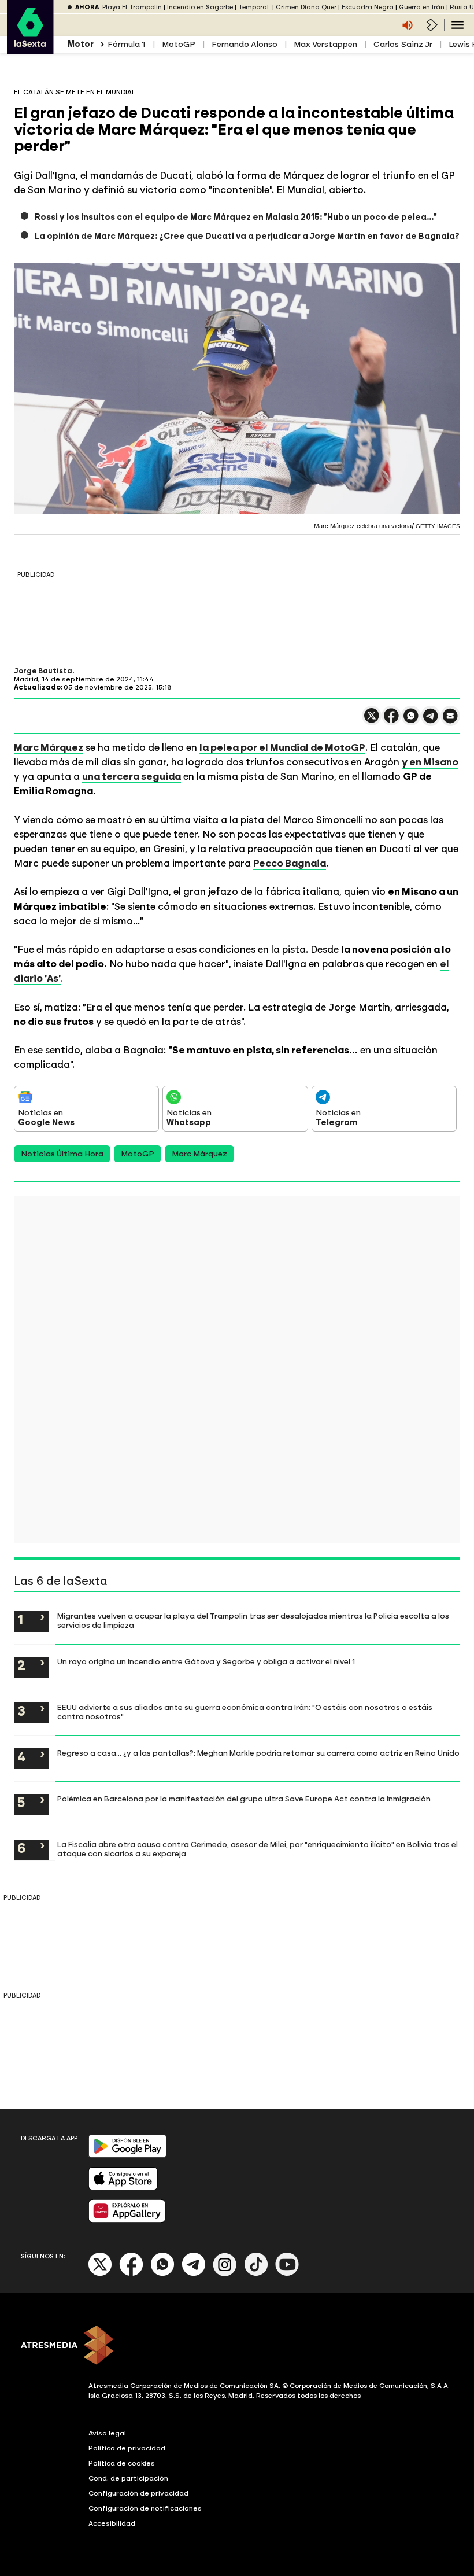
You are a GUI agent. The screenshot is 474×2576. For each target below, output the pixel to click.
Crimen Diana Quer (306, 7)
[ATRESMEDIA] (237, 2346)
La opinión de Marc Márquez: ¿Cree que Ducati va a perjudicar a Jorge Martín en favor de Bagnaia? (247, 236)
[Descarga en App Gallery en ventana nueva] (127, 2220)
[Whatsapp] (162, 2274)
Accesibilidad (112, 2523)
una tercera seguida (132, 776)
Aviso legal (107, 2433)
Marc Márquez (49, 747)
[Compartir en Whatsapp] (411, 721)
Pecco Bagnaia (290, 863)
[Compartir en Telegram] (431, 721)
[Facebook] (131, 2274)
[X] (372, 721)
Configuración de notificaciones (145, 2508)
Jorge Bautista (43, 671)
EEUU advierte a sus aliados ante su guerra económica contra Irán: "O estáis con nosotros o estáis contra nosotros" (245, 1712)
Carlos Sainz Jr (403, 44)
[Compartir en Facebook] (391, 721)
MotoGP (179, 44)
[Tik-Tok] (256, 2274)
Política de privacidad (127, 2448)
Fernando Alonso (245, 44)
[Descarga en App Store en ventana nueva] (123, 2188)
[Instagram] (225, 2274)
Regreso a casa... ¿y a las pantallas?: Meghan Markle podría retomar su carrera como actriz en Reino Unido (258, 1753)
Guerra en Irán (422, 7)
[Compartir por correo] (450, 721)
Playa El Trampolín (132, 7)
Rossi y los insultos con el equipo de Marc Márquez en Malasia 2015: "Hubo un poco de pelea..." (236, 217)
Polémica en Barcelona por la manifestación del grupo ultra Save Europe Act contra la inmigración (244, 1799)
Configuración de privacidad (138, 2493)
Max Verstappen (325, 44)
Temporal (254, 7)
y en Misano (430, 762)
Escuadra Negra (368, 7)
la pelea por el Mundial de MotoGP (282, 747)
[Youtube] (287, 2274)
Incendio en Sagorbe (200, 7)
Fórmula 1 (127, 44)
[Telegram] (194, 2274)
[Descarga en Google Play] (127, 2155)
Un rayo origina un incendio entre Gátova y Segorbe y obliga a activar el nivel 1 (206, 1661)
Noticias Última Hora (62, 1154)
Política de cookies (122, 2463)
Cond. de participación (128, 2478)
